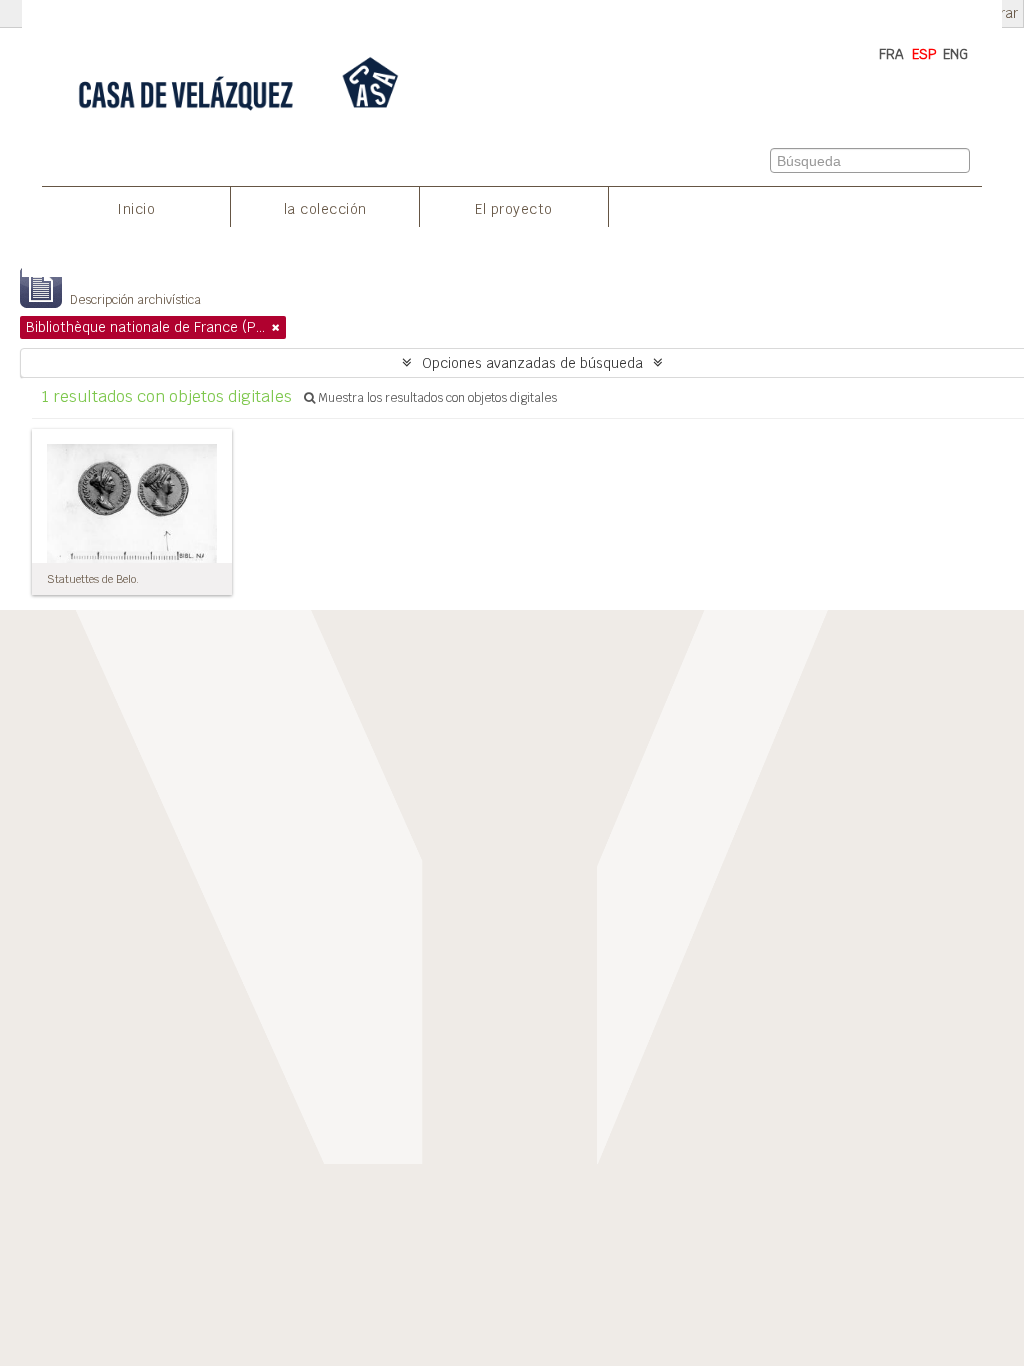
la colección (325, 209)
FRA (891, 54)
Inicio (136, 209)
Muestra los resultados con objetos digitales (436, 398)
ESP (924, 54)
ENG (955, 54)
